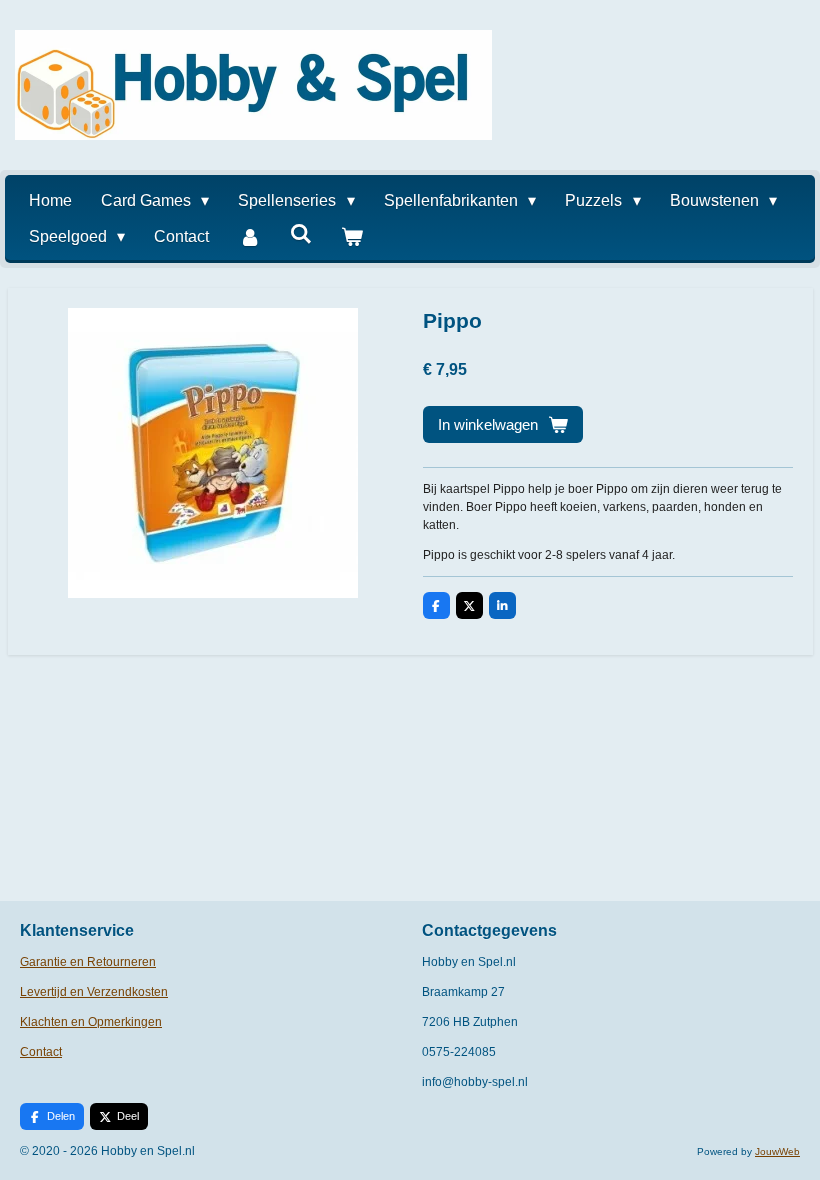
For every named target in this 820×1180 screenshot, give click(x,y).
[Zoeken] (301, 234)
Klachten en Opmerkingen (91, 1022)
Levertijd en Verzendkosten (94, 992)
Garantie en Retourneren (88, 962)
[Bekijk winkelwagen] (352, 237)
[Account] (249, 237)
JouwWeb (777, 1151)
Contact (41, 1052)
